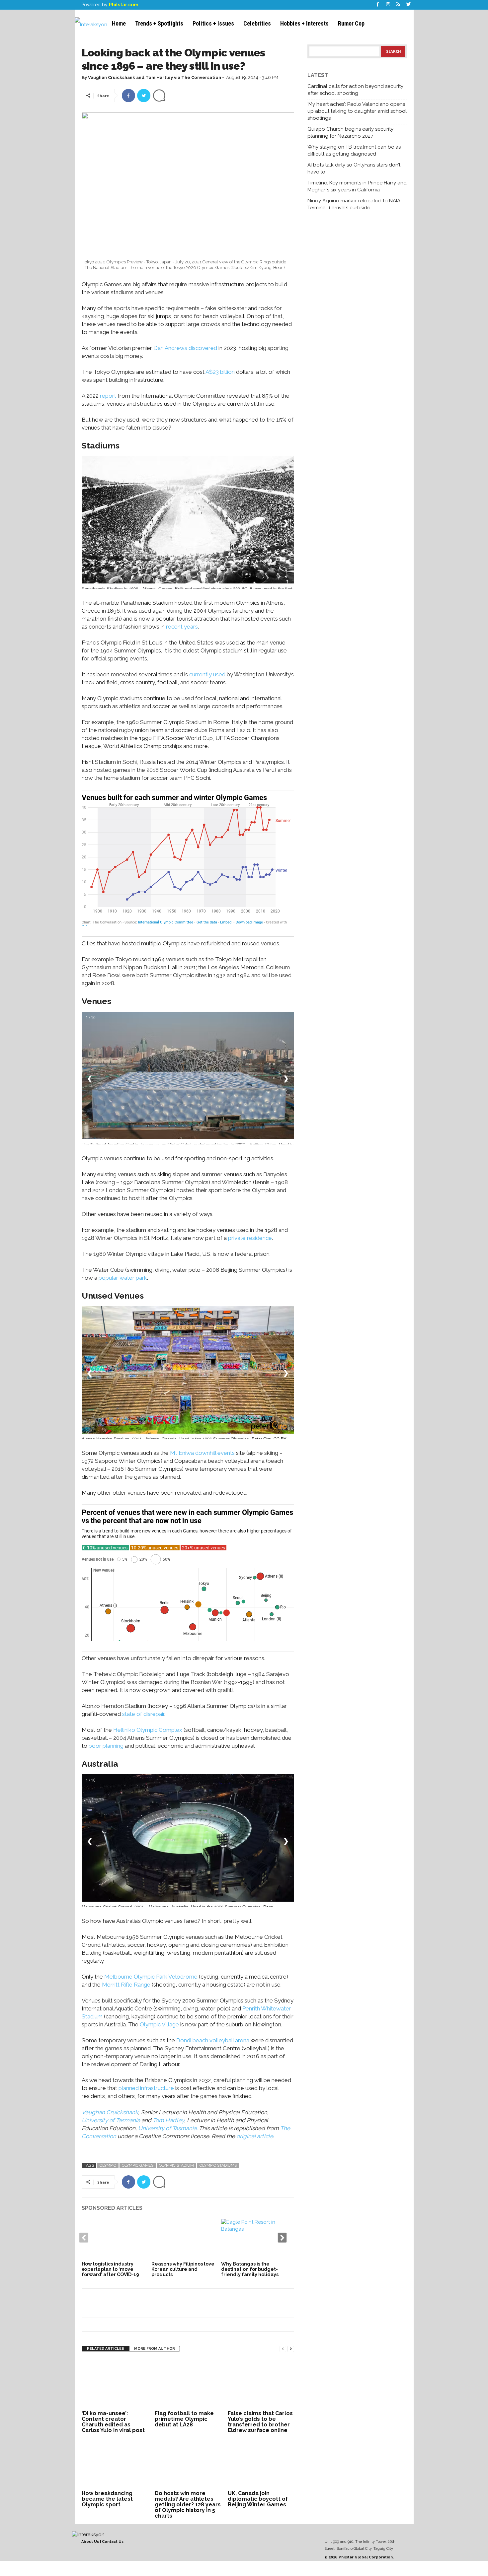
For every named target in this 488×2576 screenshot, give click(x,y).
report (108, 396)
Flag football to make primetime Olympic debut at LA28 (184, 2419)
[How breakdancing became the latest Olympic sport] (115, 2464)
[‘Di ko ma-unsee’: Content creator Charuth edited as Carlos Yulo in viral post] (115, 2384)
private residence (250, 1238)
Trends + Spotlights (159, 23)
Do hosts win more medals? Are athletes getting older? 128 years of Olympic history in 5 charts (188, 2505)
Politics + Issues (213, 23)
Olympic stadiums (218, 2165)
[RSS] (398, 5)
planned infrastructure (146, 2088)
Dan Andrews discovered (185, 348)
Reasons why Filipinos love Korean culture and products (183, 2269)
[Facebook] (378, 5)
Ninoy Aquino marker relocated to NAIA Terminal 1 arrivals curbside (354, 204)
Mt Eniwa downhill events (202, 1453)
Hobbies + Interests (304, 23)
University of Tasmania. (168, 2128)
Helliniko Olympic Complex (148, 1730)
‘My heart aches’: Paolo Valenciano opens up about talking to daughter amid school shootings (357, 111)
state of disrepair (143, 1714)
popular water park (123, 1278)
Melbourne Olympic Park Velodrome (151, 1977)
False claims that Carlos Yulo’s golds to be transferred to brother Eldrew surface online (260, 2422)
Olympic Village (159, 2024)
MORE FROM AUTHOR (155, 2349)
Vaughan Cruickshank (110, 2112)
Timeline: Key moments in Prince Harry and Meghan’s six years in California (357, 186)
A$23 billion (220, 372)
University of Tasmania (111, 2120)
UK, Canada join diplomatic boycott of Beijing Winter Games (258, 2499)
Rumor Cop (351, 23)
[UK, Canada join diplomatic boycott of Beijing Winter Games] (261, 2464)
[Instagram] (388, 5)
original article (255, 2136)
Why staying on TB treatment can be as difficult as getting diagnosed (354, 150)
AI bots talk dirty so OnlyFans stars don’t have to (354, 168)
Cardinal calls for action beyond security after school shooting (355, 90)
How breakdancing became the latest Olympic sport (107, 2499)
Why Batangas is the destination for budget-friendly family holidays (250, 2269)
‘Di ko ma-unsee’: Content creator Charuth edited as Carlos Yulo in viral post (113, 2422)
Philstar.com (124, 5)
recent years (182, 627)
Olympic (108, 2165)
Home (119, 23)
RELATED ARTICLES (106, 2349)
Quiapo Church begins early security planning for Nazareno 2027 (350, 133)
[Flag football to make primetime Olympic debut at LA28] (188, 2384)
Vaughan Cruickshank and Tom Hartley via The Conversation (155, 77)
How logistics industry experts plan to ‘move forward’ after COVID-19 (110, 2269)
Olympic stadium (176, 2165)
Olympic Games (138, 2165)
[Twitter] (409, 5)
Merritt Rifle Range (126, 1985)
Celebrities (257, 23)
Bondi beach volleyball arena (213, 2040)
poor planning (106, 1746)
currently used (207, 674)
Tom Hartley (168, 2120)
